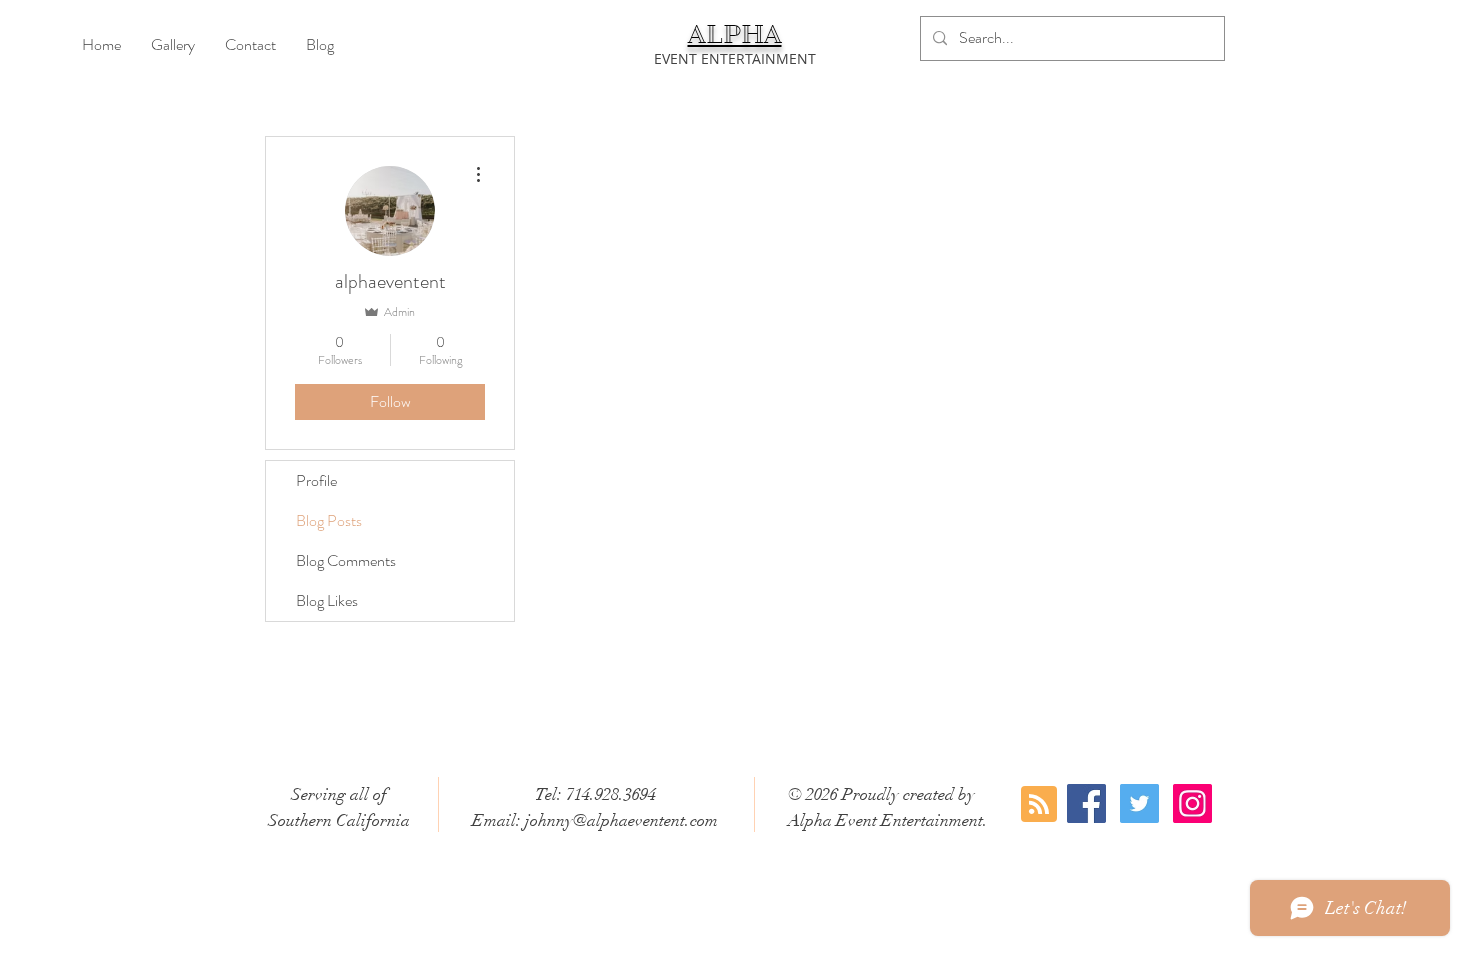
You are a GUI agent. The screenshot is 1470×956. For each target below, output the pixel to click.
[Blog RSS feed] (1039, 805)
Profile (316, 480)
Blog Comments (346, 560)
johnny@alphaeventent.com (621, 820)
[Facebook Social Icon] (1086, 803)
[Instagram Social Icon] (1192, 803)
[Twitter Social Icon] (1139, 803)
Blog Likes (327, 600)
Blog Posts (329, 520)
